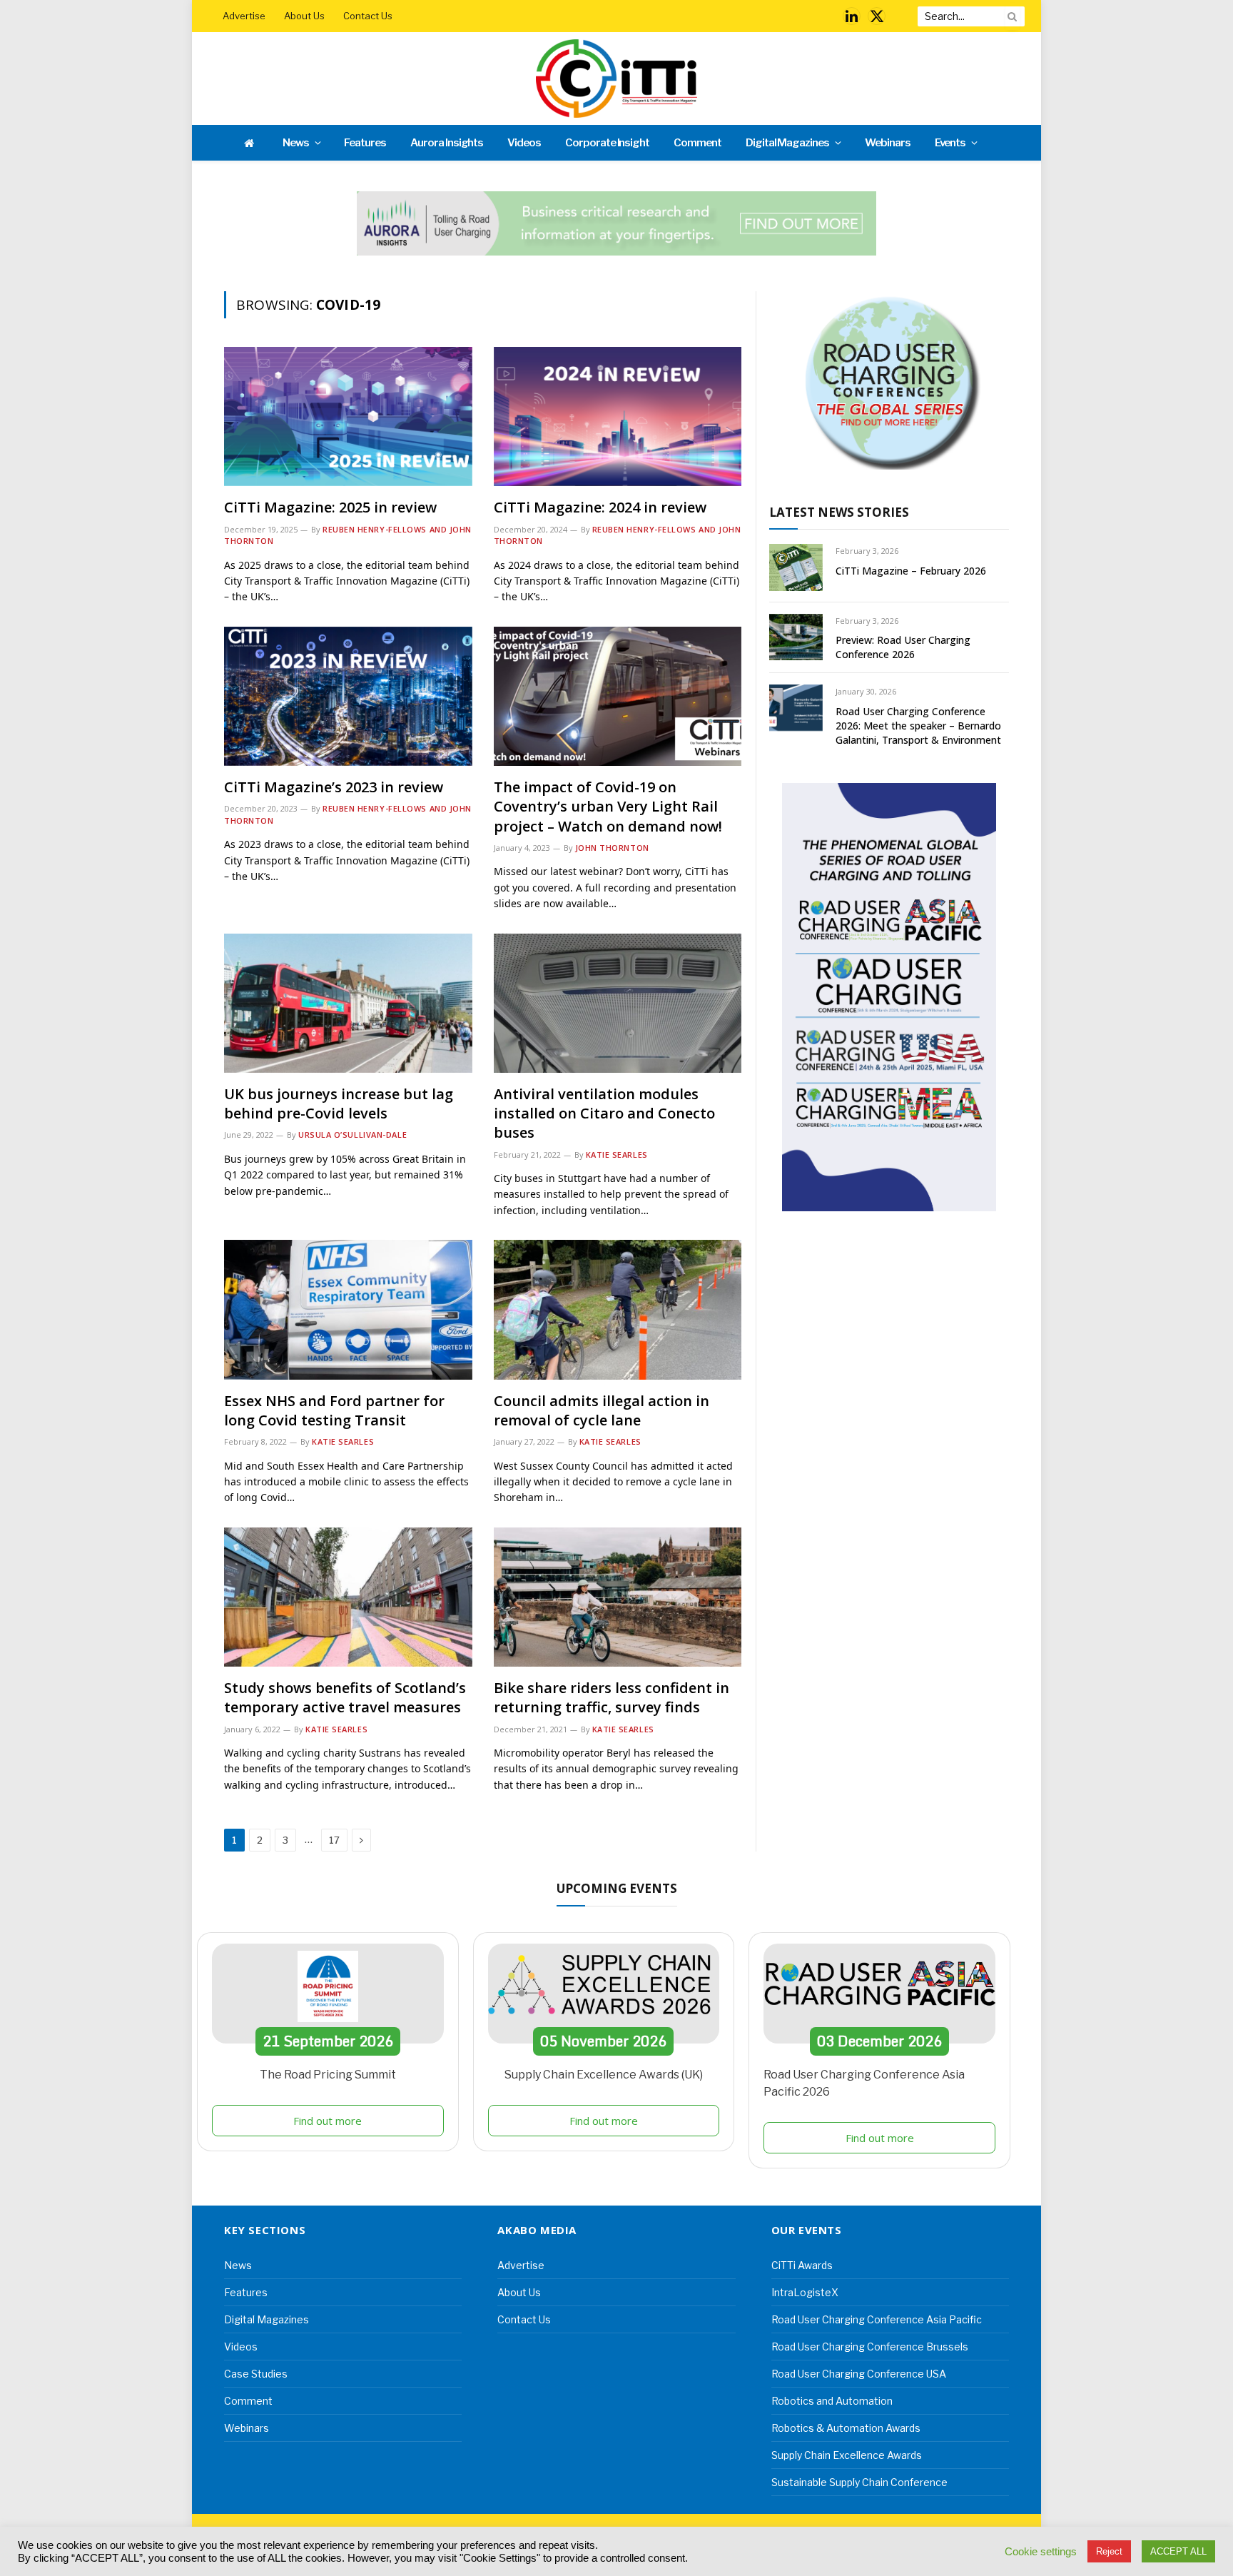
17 (334, 1840)
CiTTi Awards (802, 2265)
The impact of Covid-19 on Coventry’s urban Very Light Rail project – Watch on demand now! (608, 806)
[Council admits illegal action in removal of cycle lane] (618, 1309)
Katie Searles (617, 1155)
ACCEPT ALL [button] (1178, 2551)
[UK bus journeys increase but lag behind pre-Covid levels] (348, 1003)
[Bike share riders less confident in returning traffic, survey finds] (618, 1597)
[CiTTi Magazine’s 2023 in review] (348, 696)
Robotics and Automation (832, 2401)
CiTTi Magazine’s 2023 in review (334, 787)
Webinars (888, 143)
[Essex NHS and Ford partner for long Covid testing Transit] (348, 1309)
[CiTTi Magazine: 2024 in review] (618, 416)
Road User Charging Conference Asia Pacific (877, 2319)
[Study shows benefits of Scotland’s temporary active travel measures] (348, 1597)
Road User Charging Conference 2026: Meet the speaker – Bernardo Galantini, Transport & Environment (918, 726)
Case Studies (256, 2374)
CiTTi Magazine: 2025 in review (330, 507)
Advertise (244, 16)
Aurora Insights (447, 143)
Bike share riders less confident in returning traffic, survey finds (612, 1697)
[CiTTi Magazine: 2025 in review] (348, 416)
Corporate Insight (607, 143)
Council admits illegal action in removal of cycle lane (602, 1410)
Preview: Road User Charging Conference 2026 (903, 647)
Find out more (328, 2121)
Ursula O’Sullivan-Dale (352, 1135)
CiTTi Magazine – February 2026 (911, 571)
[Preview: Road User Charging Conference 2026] (796, 637)
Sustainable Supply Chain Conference (859, 2482)
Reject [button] (1109, 2551)
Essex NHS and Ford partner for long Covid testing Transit (334, 1410)
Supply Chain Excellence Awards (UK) (604, 2075)
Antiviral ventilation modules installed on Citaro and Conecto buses (604, 1113)
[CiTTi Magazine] (616, 79)
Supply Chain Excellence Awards (847, 2455)
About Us (304, 16)
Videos (524, 143)
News (296, 143)
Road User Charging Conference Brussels (870, 2347)
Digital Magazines (787, 143)
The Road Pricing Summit (328, 2075)
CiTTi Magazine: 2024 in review (600, 507)
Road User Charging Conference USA (859, 2374)
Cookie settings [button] (1041, 2552)
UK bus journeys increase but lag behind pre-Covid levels (339, 1103)
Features (365, 143)
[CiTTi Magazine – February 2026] (796, 567)
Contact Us (368, 16)
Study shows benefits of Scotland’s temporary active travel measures (345, 1697)
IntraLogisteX (805, 2292)
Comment (697, 143)
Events (950, 143)
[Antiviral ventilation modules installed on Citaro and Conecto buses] (618, 1003)
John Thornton (612, 848)
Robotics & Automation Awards (846, 2428)
